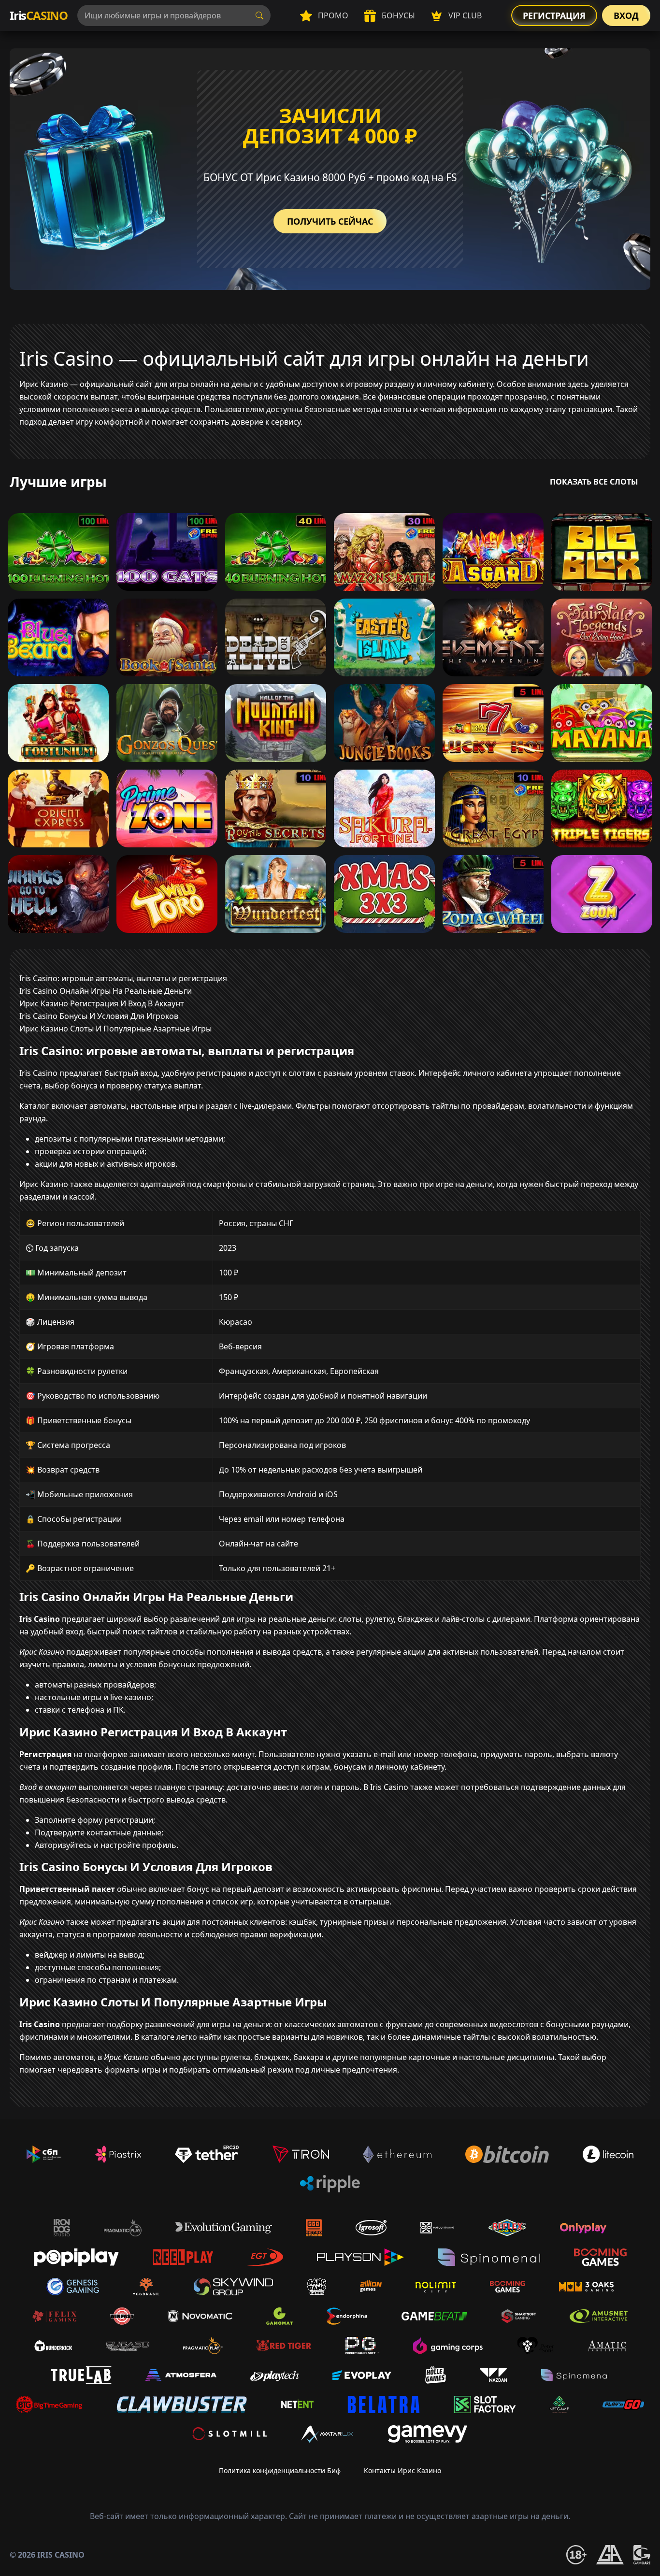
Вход (626, 15)
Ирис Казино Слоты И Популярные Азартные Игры (115, 1029)
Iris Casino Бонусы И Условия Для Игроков (99, 1016)
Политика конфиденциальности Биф (280, 2470)
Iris (39, 15)
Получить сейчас (330, 221)
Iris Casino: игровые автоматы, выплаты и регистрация (123, 978)
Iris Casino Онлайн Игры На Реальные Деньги (106, 991)
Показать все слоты (594, 482)
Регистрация (554, 15)
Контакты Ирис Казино (402, 2470)
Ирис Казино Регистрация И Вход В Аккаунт (102, 1003)
